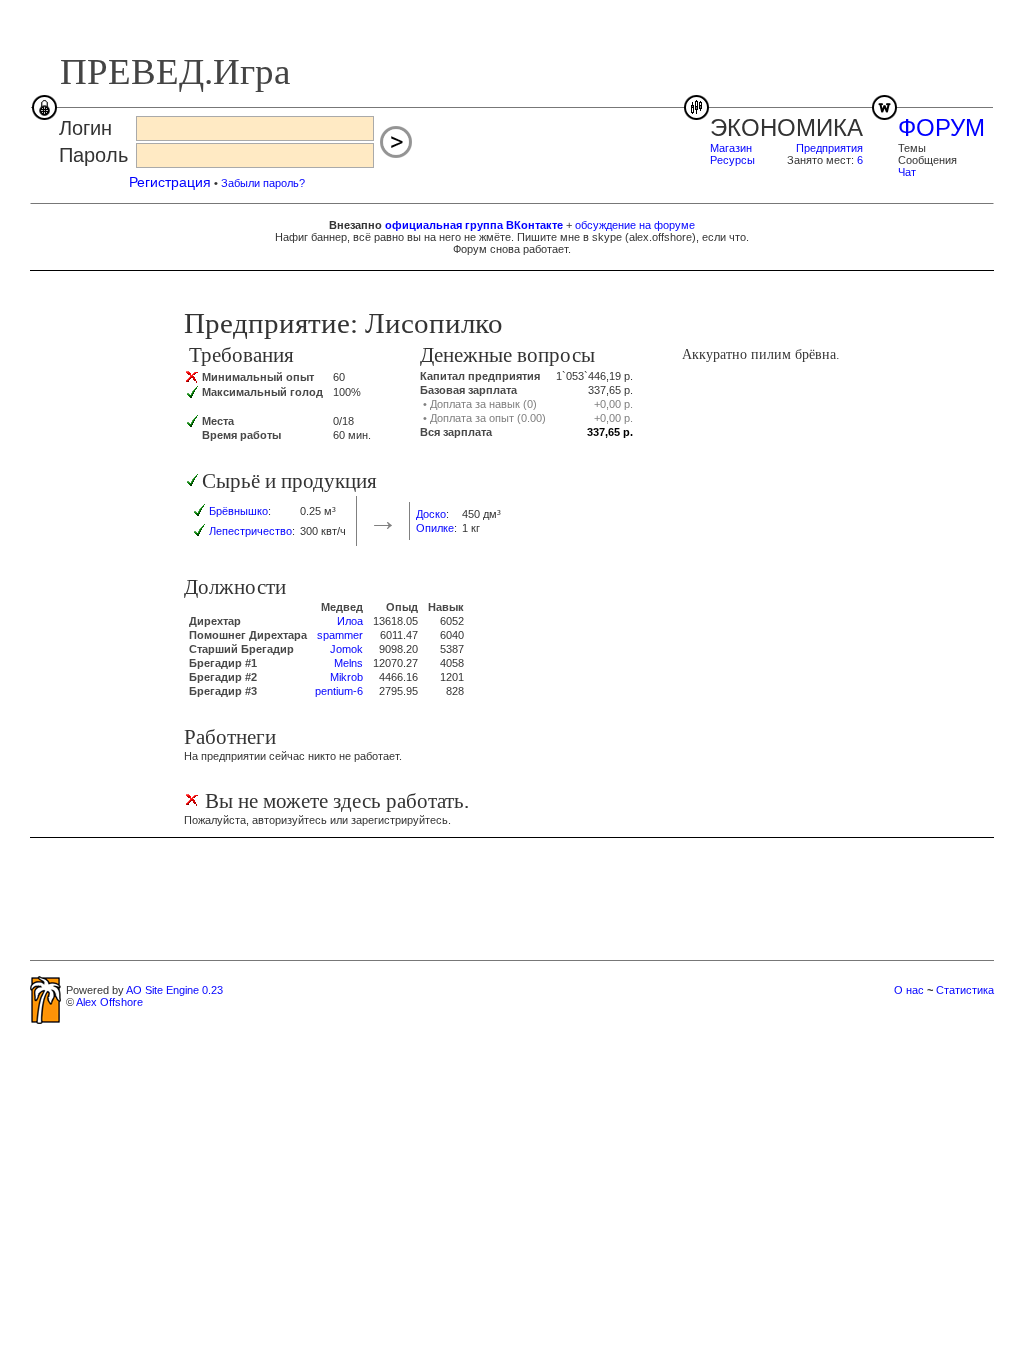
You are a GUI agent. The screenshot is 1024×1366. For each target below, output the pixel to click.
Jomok (346, 649)
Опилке (435, 528)
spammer (340, 635)
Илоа (350, 621)
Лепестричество (250, 531)
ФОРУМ (941, 127)
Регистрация (170, 182)
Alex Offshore (109, 1002)
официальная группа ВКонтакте (474, 225)
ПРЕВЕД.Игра (175, 71)
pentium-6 (339, 691)
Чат (907, 172)
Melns (348, 663)
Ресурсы (732, 160)
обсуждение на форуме (635, 225)
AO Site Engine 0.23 (174, 990)
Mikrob (346, 677)
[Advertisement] (512, 898)
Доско (431, 514)
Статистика (965, 990)
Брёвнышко (238, 511)
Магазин (731, 148)
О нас (909, 990)
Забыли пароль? (263, 183)
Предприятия (829, 148)
